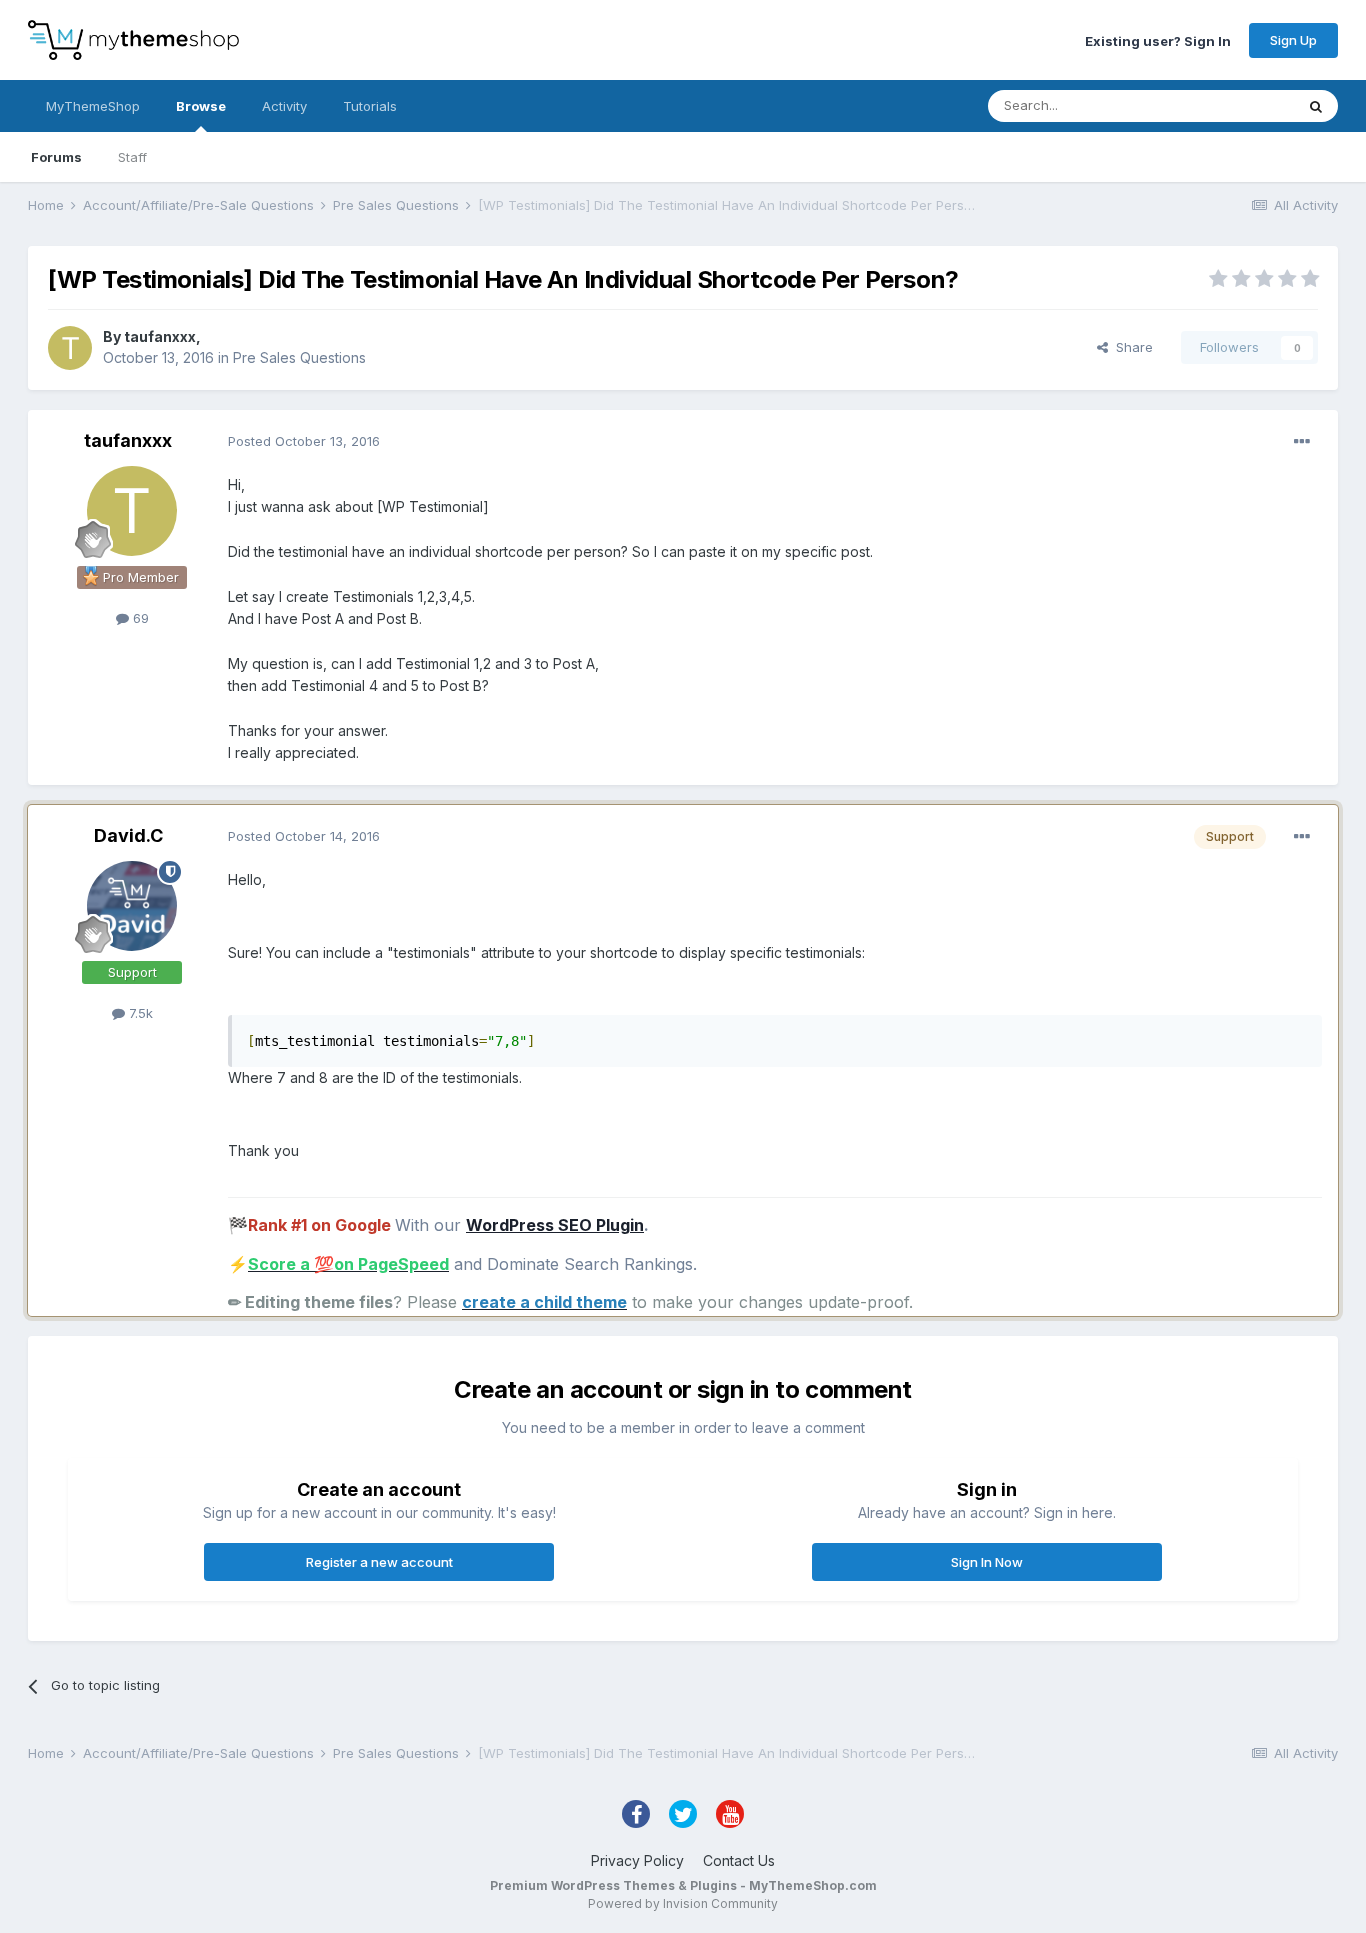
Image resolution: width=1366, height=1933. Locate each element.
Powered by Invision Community (683, 1903)
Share (1130, 347)
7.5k (139, 1013)
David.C (128, 835)
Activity (284, 106)
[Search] (1316, 106)
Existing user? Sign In (1158, 40)
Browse (201, 106)
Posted (304, 441)
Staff (132, 157)
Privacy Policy (637, 1860)
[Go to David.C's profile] (132, 906)
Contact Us (739, 1860)
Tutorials (370, 106)
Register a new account (379, 1562)
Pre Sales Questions (299, 357)
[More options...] (1302, 442)
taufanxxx (160, 336)
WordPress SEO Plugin (555, 1225)
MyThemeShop (93, 106)
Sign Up (1293, 40)
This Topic (1235, 105)
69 (139, 618)
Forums (56, 157)
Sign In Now (987, 1562)
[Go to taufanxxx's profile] (70, 348)
